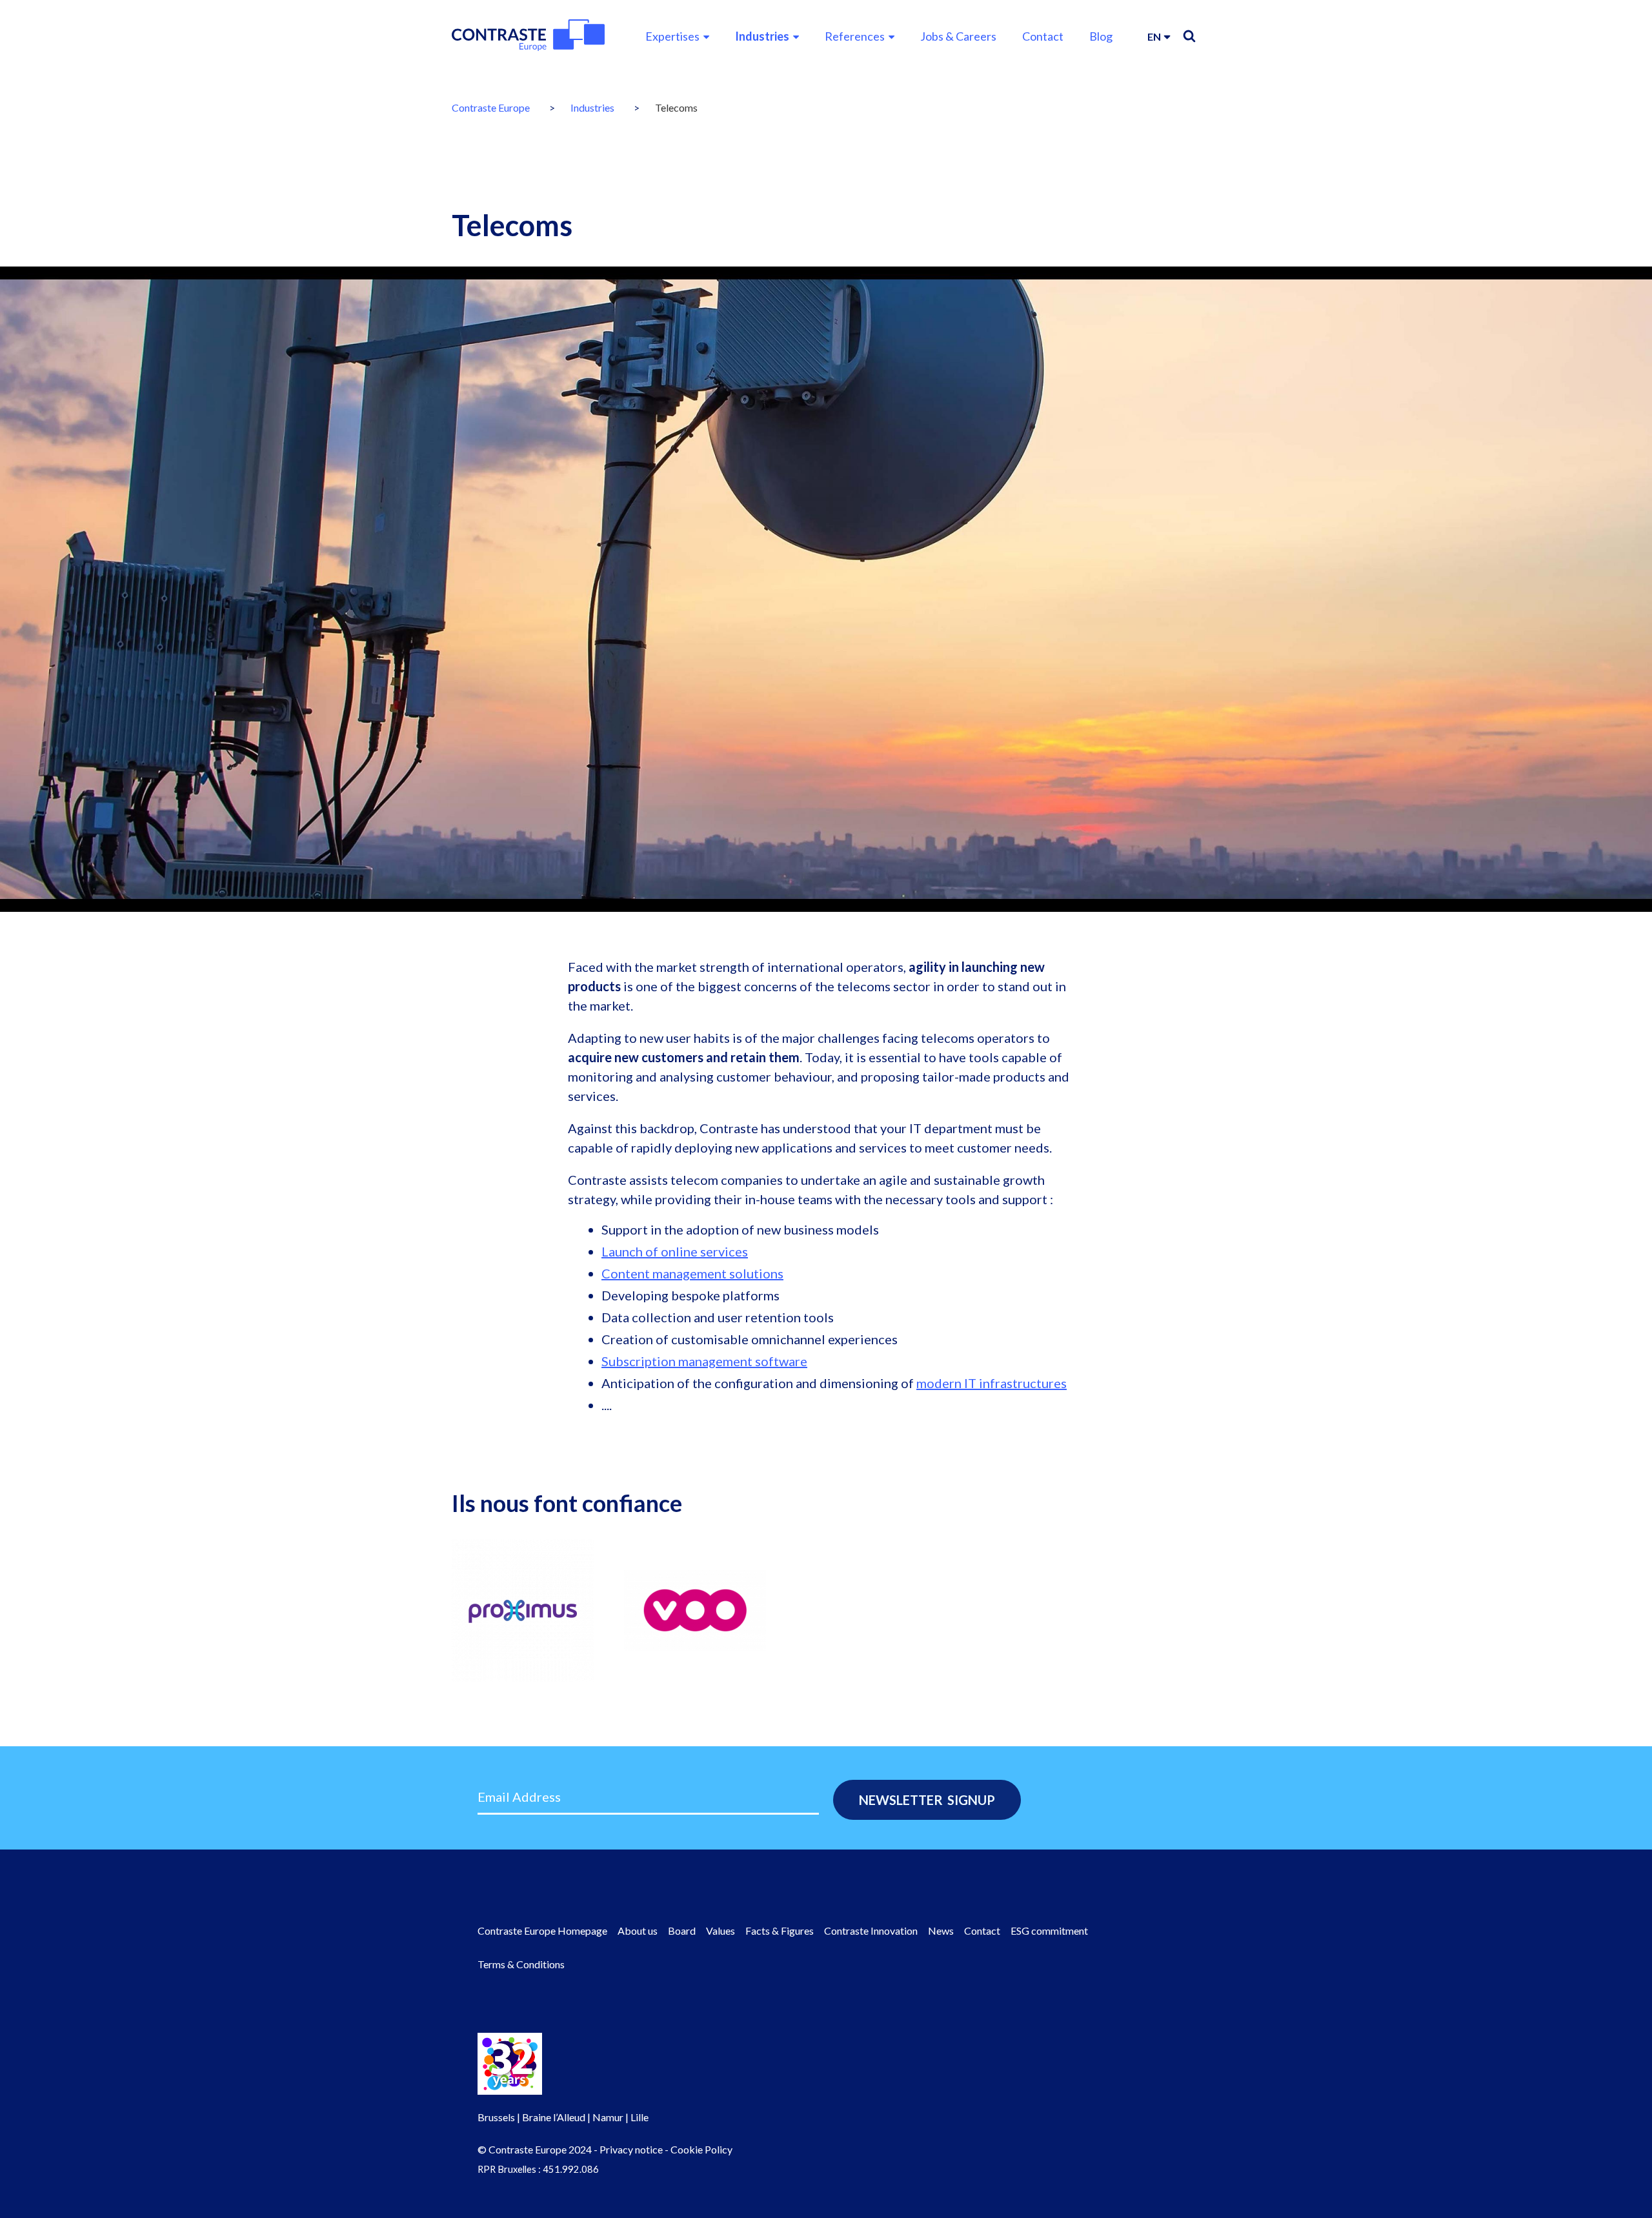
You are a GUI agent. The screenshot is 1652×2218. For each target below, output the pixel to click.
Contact (1043, 36)
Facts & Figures (780, 1931)
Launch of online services (675, 1251)
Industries (762, 36)
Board (682, 1931)
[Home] (528, 35)
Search (1189, 36)
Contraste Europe (491, 107)
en (1154, 36)
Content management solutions (692, 1273)
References (855, 36)
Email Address (519, 1797)
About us (638, 1931)
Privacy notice (631, 2149)
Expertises (672, 36)
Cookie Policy (701, 2149)
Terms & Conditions (521, 1964)
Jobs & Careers (958, 36)
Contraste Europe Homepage (542, 1931)
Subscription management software (704, 1361)
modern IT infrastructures (992, 1383)
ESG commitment (1049, 1931)
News (941, 1931)
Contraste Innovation (871, 1931)
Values (720, 1931)
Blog (1101, 36)
